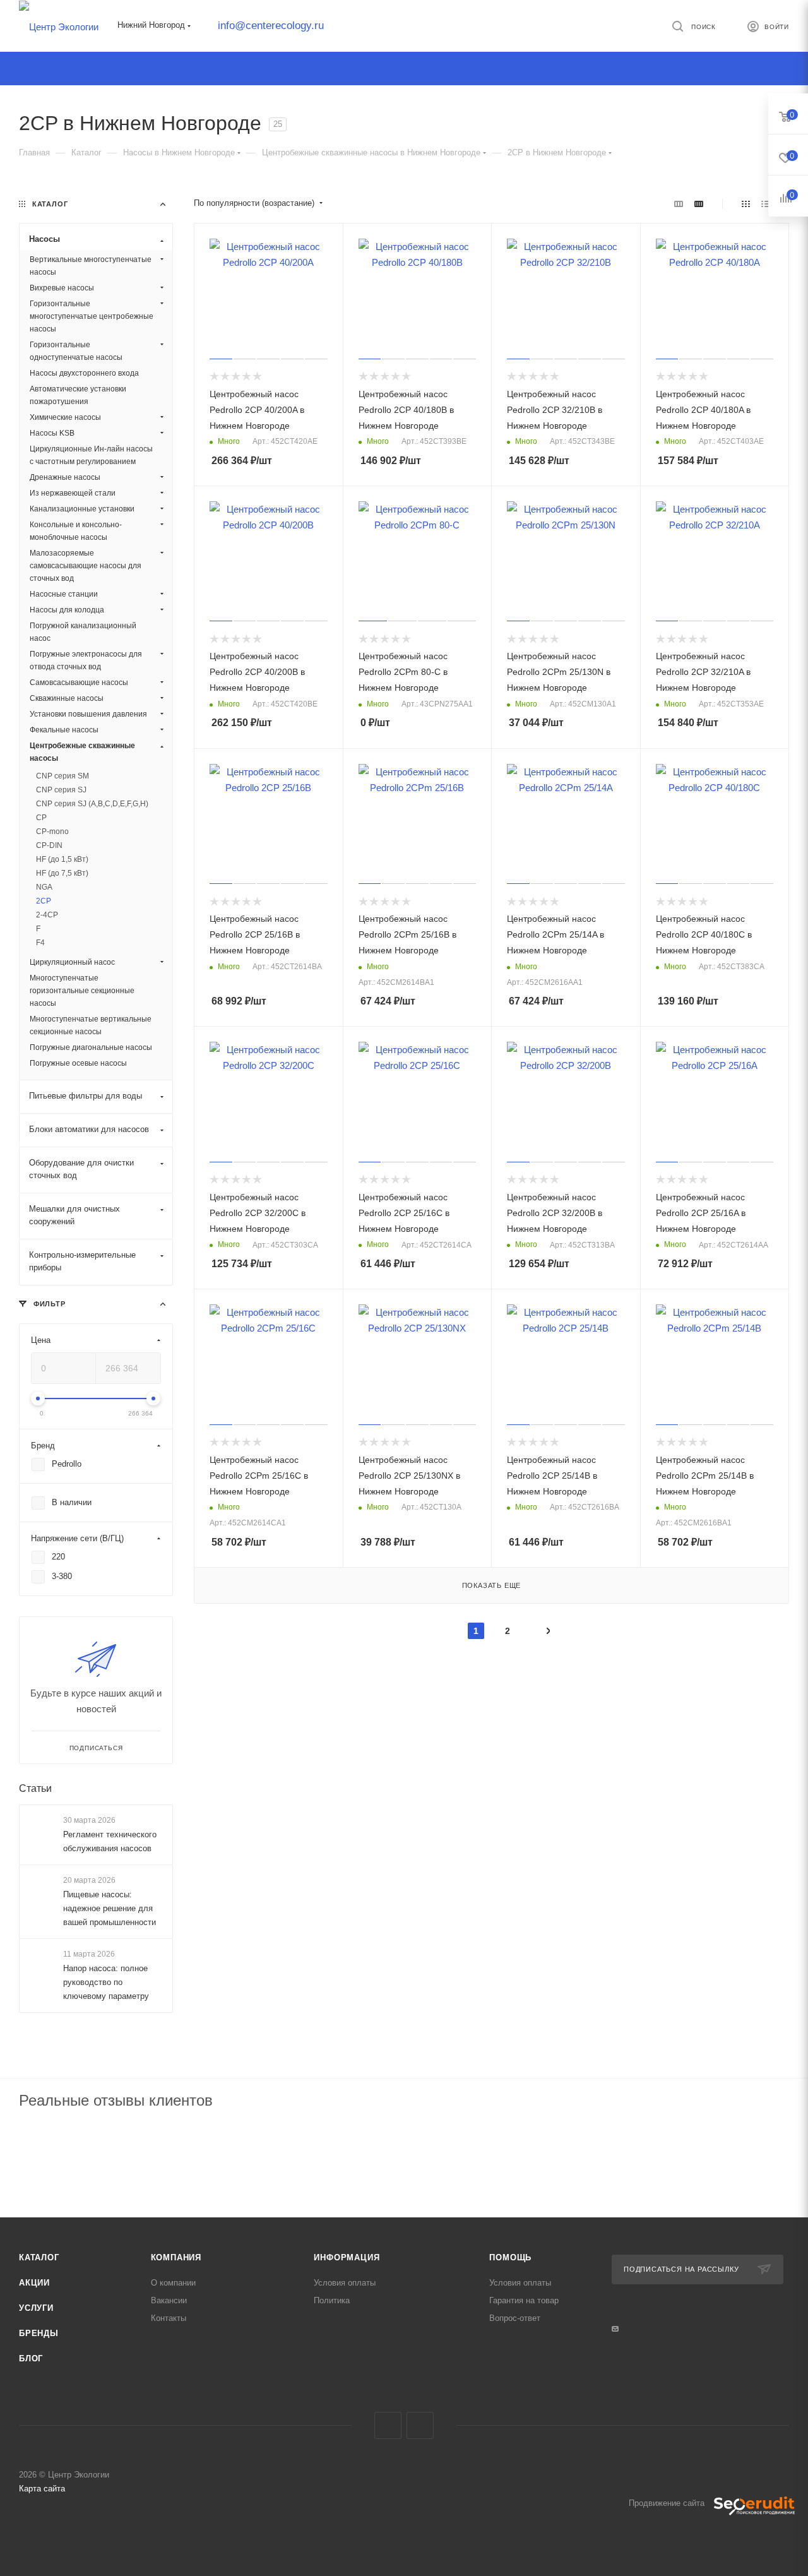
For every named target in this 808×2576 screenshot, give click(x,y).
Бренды (39, 2333)
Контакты (169, 2318)
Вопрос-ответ (515, 2318)
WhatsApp (420, 2425)
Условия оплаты (345, 2283)
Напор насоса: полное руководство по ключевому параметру (106, 1983)
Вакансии (169, 2300)
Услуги (36, 2308)
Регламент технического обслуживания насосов (110, 1841)
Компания (176, 2257)
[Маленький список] (679, 204)
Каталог (39, 2257)
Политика (332, 2300)
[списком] (765, 204)
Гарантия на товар (524, 2300)
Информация (347, 2257)
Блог (31, 2358)
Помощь (510, 2257)
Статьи (35, 1788)
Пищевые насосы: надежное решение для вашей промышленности (110, 1908)
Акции (34, 2283)
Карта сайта (42, 2489)
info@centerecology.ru (271, 26)
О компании (173, 2283)
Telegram (388, 2425)
